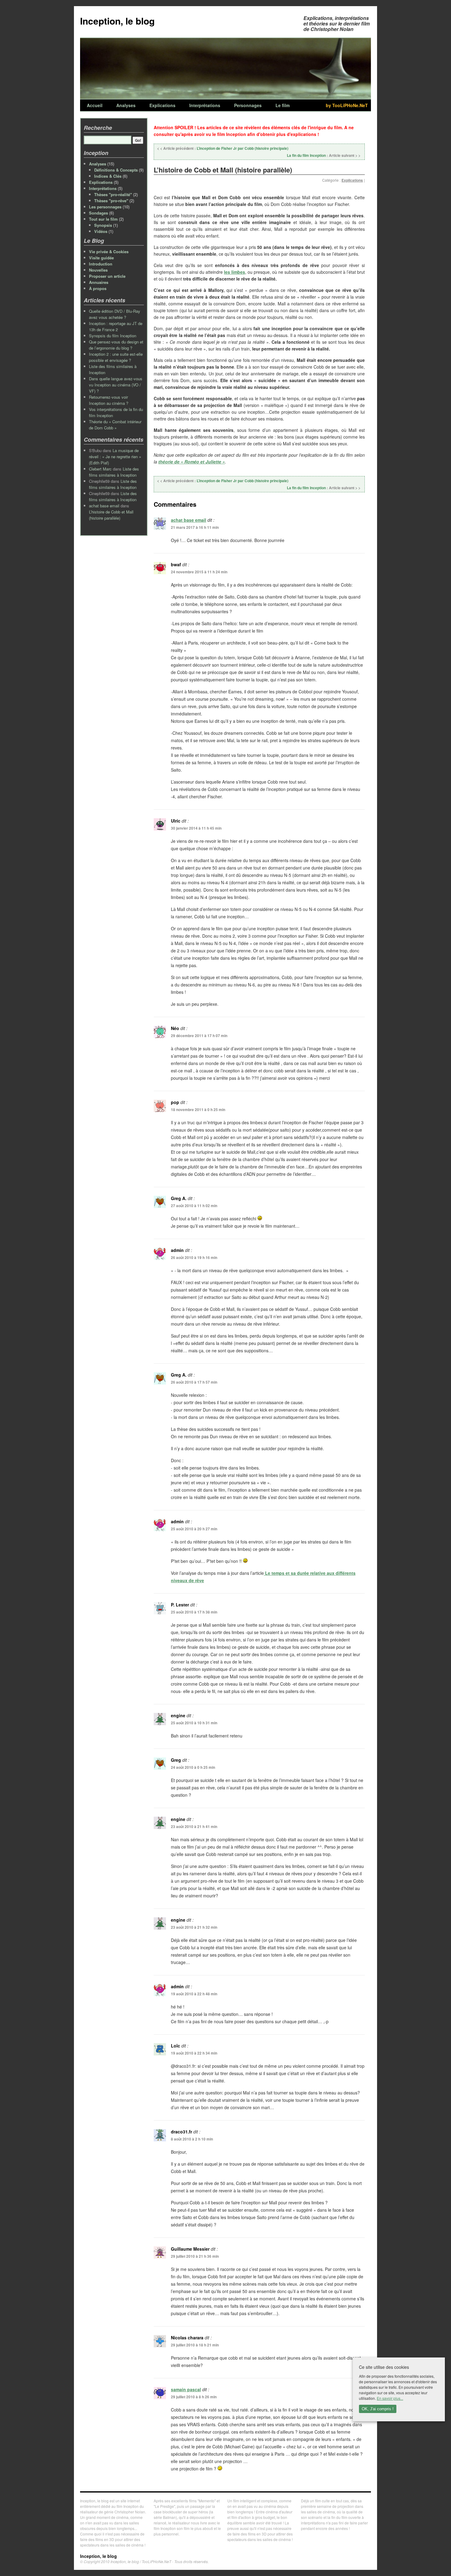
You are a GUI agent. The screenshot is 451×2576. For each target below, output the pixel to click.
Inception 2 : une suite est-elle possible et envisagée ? (116, 357)
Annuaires (99, 282)
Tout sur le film (103, 219)
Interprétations (205, 105)
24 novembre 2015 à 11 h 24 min (199, 572)
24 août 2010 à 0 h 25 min (193, 1767)
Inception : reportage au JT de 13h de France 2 (116, 326)
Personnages (248, 105)
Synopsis (103, 225)
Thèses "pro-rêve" (111, 201)
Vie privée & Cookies (109, 252)
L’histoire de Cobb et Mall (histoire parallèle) (111, 515)
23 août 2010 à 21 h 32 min (194, 1927)
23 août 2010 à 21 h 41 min (194, 1826)
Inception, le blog (117, 21)
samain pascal (186, 2389)
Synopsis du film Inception (113, 336)
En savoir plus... (390, 2398)
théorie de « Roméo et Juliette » (192, 462)
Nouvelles (98, 270)
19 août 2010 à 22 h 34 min (194, 2053)
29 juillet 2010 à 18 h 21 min (195, 2345)
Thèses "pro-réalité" (113, 194)
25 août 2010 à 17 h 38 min (194, 1612)
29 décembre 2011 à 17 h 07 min (199, 1036)
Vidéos (101, 231)
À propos (98, 288)
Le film (283, 105)
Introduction (101, 264)
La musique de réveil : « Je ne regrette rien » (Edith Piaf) (115, 457)
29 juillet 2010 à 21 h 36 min (195, 2256)
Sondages (98, 213)
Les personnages (105, 207)
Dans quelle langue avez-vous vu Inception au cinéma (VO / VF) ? (116, 385)
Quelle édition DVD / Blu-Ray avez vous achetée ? (115, 314)
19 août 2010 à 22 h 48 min (194, 1994)
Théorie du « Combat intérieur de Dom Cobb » (115, 425)
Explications (162, 105)
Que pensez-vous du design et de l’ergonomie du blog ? (116, 345)
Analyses (126, 105)
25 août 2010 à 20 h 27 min (194, 1529)
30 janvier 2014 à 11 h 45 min (196, 828)
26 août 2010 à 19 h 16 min (194, 1257)
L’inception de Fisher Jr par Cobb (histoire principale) (223, 148)
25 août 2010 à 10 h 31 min (194, 1723)
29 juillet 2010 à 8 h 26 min (194, 2397)
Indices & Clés (108, 176)
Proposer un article (107, 276)
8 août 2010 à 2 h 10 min (192, 2139)
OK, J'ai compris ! (378, 2409)
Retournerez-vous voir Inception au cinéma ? (109, 400)
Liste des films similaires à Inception (114, 472)
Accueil (95, 105)
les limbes (235, 272)
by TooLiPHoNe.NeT (347, 105)
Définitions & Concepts (116, 170)
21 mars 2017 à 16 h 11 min (195, 527)
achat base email (189, 520)
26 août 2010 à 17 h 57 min (194, 1382)
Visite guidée (101, 258)
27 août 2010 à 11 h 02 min (194, 1206)
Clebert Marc (100, 469)
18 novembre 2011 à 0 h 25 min (198, 1110)
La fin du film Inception (324, 155)
